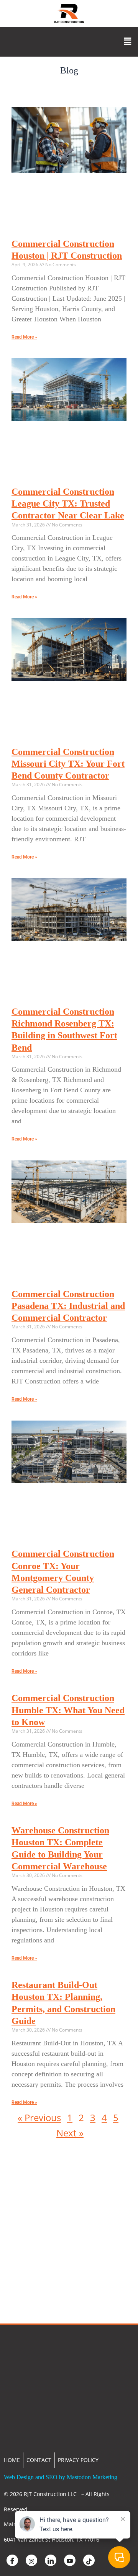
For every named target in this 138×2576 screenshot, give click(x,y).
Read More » (24, 337)
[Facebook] (12, 2560)
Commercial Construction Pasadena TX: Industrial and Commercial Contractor (68, 1306)
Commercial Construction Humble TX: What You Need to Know (68, 1710)
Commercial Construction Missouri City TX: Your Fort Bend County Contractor (68, 764)
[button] (128, 42)
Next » (70, 2133)
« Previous (39, 2117)
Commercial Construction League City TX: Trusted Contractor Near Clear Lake (68, 503)
